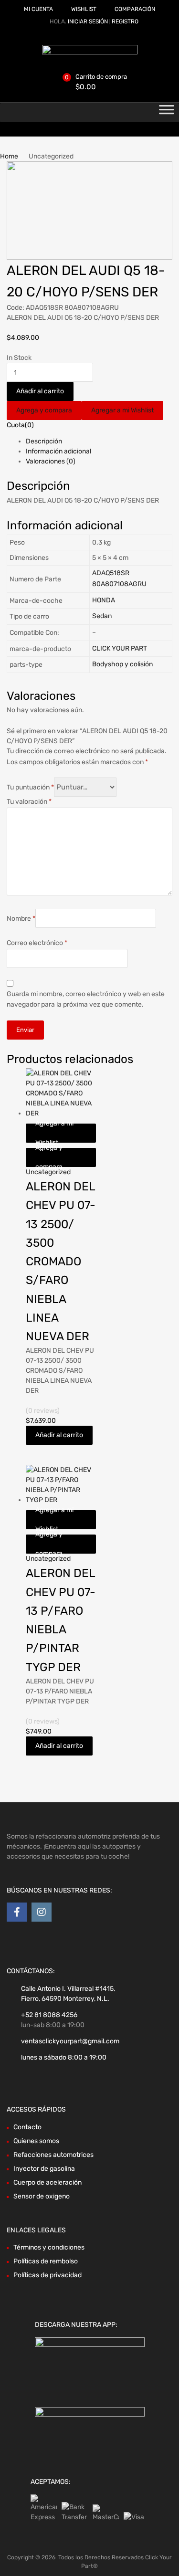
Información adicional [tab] (58, 451)
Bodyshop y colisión (122, 664)
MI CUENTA (38, 9)
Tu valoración (29, 802)
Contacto (27, 2127)
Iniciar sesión (88, 21)
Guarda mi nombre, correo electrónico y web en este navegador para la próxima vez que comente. (86, 999)
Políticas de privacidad (47, 2275)
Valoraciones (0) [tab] (51, 461)
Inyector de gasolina (44, 2169)
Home (9, 156)
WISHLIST (84, 9)
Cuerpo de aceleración (47, 2182)
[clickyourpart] (90, 52)
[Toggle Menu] (167, 113)
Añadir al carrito (40, 391)
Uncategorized (48, 1172)
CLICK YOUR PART (120, 648)
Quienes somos (36, 2141)
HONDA (104, 600)
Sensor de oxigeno (42, 2196)
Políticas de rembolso (46, 2261)
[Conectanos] (17, 1912)
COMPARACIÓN (135, 9)
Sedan (102, 616)
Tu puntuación (30, 787)
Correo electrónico (37, 943)
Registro (125, 21)
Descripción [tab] (44, 441)
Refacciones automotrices (53, 2155)
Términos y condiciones (49, 2247)
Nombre (21, 919)
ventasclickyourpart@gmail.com (70, 2041)
